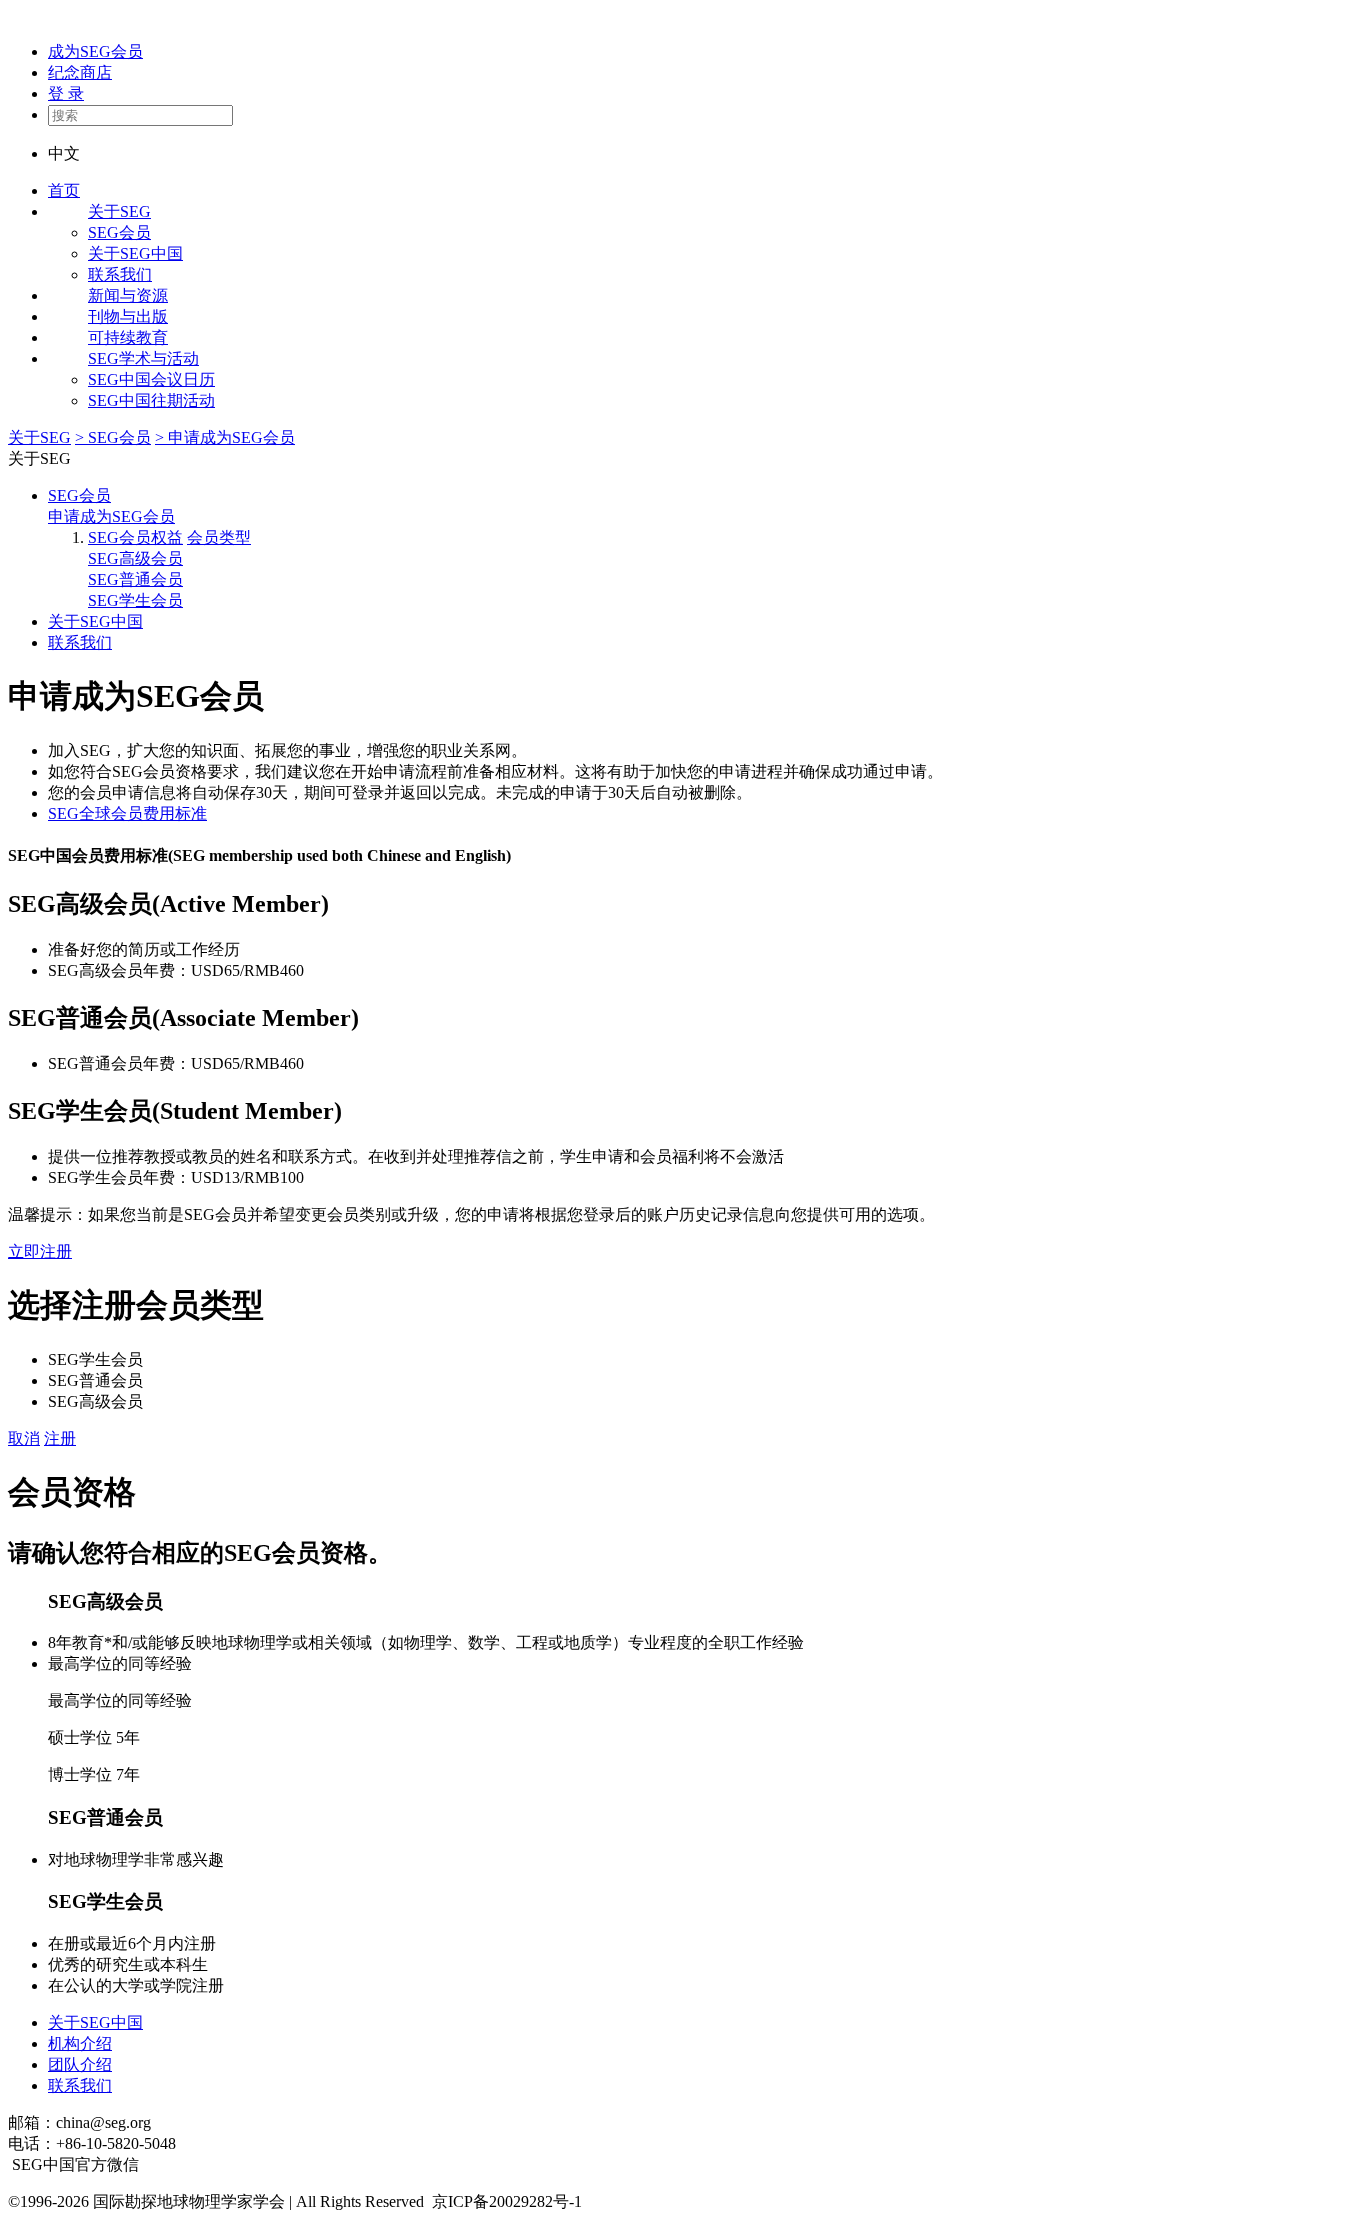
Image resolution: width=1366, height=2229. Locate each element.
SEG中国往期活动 (151, 400)
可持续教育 (128, 337)
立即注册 (40, 1251)
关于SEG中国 (135, 253)
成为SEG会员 (95, 51)
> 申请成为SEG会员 (225, 437)
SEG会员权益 (135, 537)
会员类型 (219, 537)
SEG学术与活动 (143, 358)
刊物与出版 (128, 316)
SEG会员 (119, 232)
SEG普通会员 (135, 579)
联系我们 (120, 274)
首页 (64, 190)
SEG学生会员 (135, 600)
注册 (60, 1438)
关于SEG (119, 211)
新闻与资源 (128, 295)
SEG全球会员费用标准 (127, 813)
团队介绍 (80, 2064)
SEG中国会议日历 (151, 379)
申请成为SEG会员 (111, 516)
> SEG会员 (113, 437)
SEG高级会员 (135, 558)
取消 (24, 1438)
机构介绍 (80, 2043)
